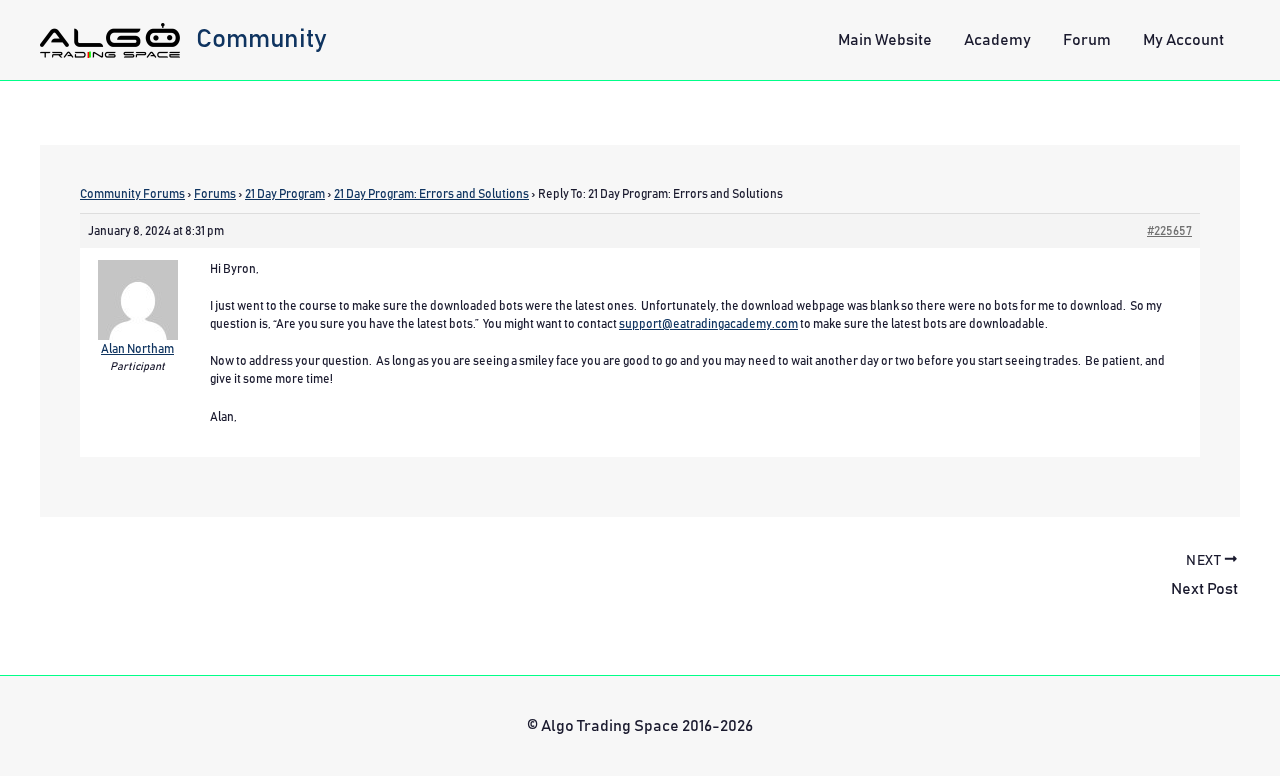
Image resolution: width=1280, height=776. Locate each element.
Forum (1087, 40)
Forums (215, 194)
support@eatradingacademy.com (708, 324)
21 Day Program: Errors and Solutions (431, 194)
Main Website (885, 40)
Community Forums (132, 194)
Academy (997, 40)
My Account (1183, 40)
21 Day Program (285, 194)
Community (261, 39)
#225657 (1169, 231)
